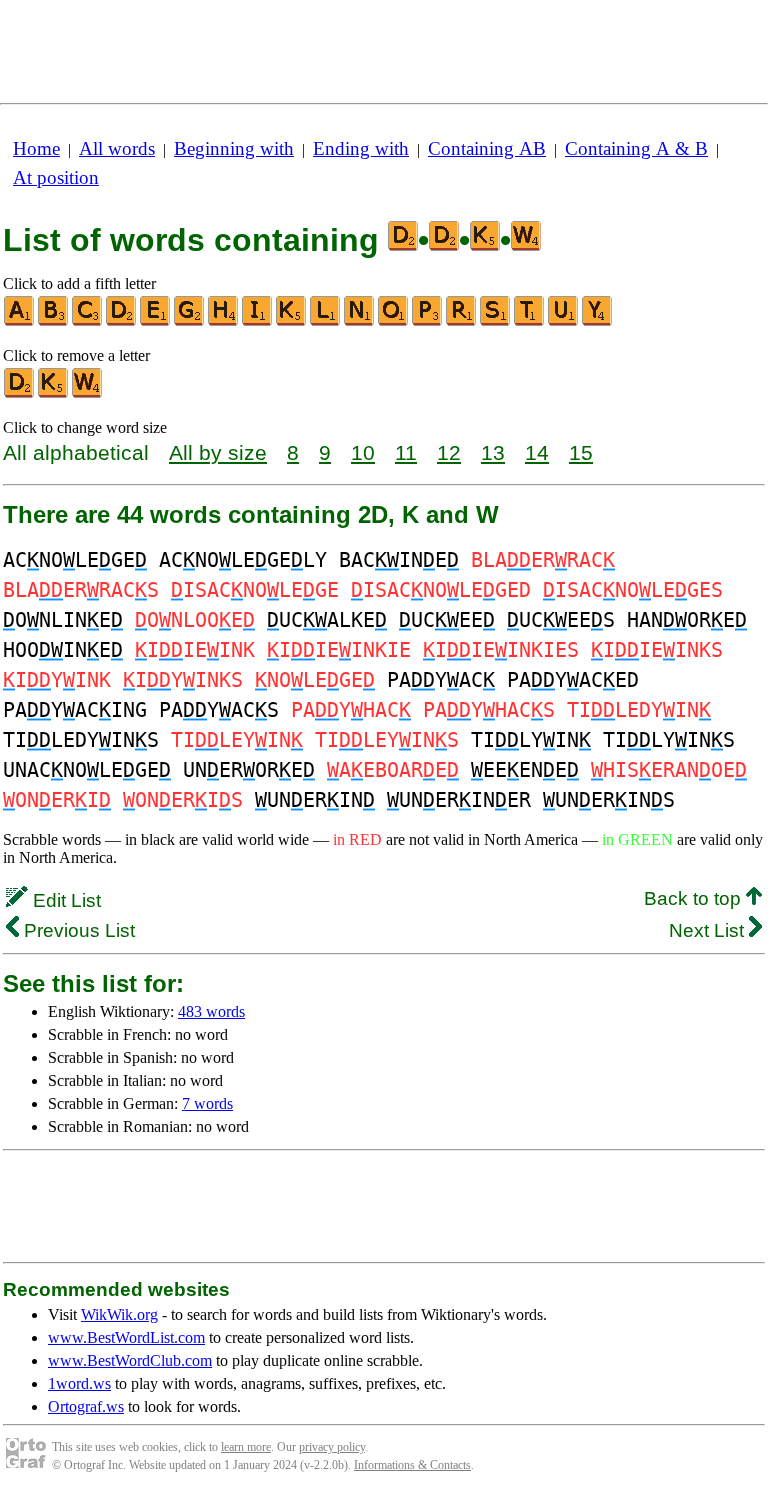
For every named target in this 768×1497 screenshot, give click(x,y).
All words (117, 148)
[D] (122, 321)
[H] (224, 321)
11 (406, 452)
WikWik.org (119, 1314)
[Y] (598, 321)
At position (56, 177)
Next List (709, 930)
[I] (258, 321)
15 (581, 452)
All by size (218, 452)
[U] (564, 321)
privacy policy (332, 1447)
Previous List (77, 930)
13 (493, 452)
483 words (211, 1011)
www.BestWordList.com (126, 1337)
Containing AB (487, 148)
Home (36, 148)
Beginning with (234, 148)
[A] (20, 321)
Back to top (695, 898)
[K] (292, 321)
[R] (462, 321)
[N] (360, 321)
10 (363, 452)
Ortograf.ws (86, 1406)
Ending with (361, 148)
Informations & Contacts (412, 1465)
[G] (190, 321)
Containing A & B (636, 148)
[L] (326, 321)
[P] (428, 321)
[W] (88, 393)
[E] (156, 321)
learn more (246, 1447)
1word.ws (79, 1383)
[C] (88, 321)
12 (449, 452)
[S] (496, 321)
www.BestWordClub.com (130, 1360)
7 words (207, 1103)
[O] (394, 321)
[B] (54, 321)
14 (537, 452)
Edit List (64, 900)
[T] (530, 321)
